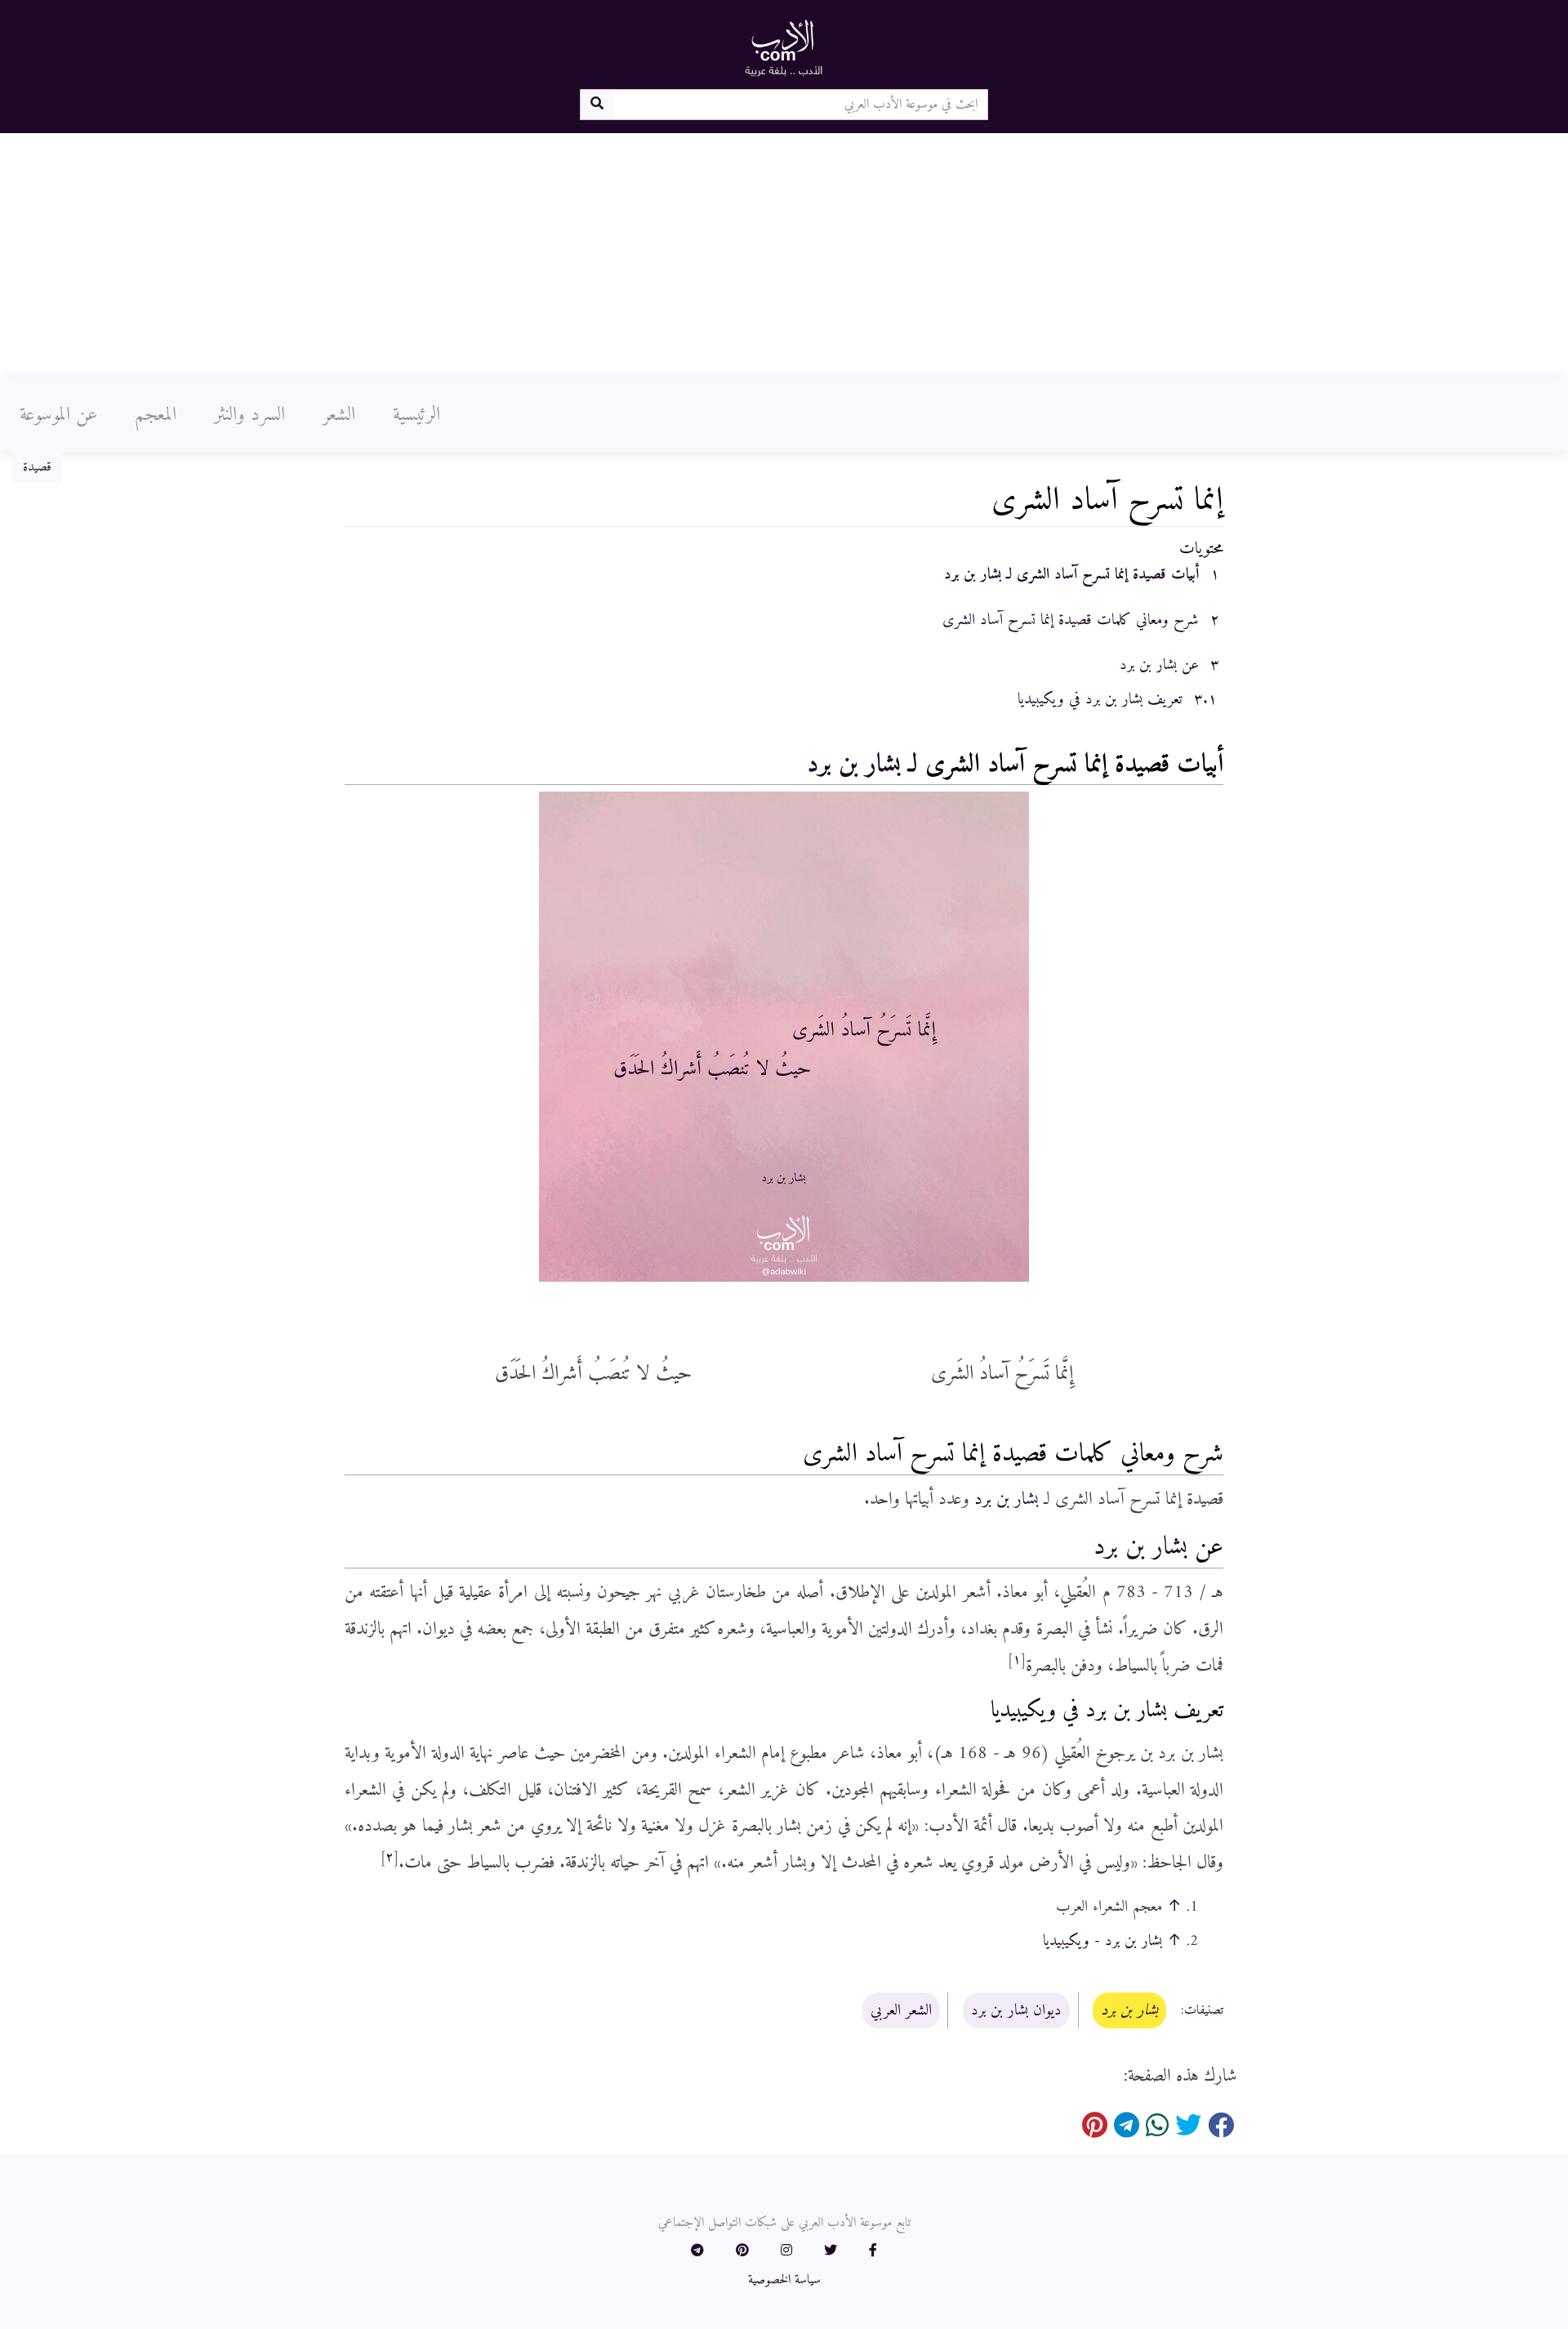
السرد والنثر (249, 415)
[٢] (390, 1858)
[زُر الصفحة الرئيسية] (784, 47)
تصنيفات (1204, 2011)
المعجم (156, 415)
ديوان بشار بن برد (1016, 2010)
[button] (873, 2251)
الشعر (339, 415)
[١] (1017, 1660)
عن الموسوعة (58, 415)
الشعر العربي (901, 2010)
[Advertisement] (784, 256)
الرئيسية (416, 415)
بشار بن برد (854, 765)
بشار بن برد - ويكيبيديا (1102, 1941)
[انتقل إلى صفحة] (597, 105)
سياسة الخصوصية (784, 2280)
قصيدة (37, 467)
